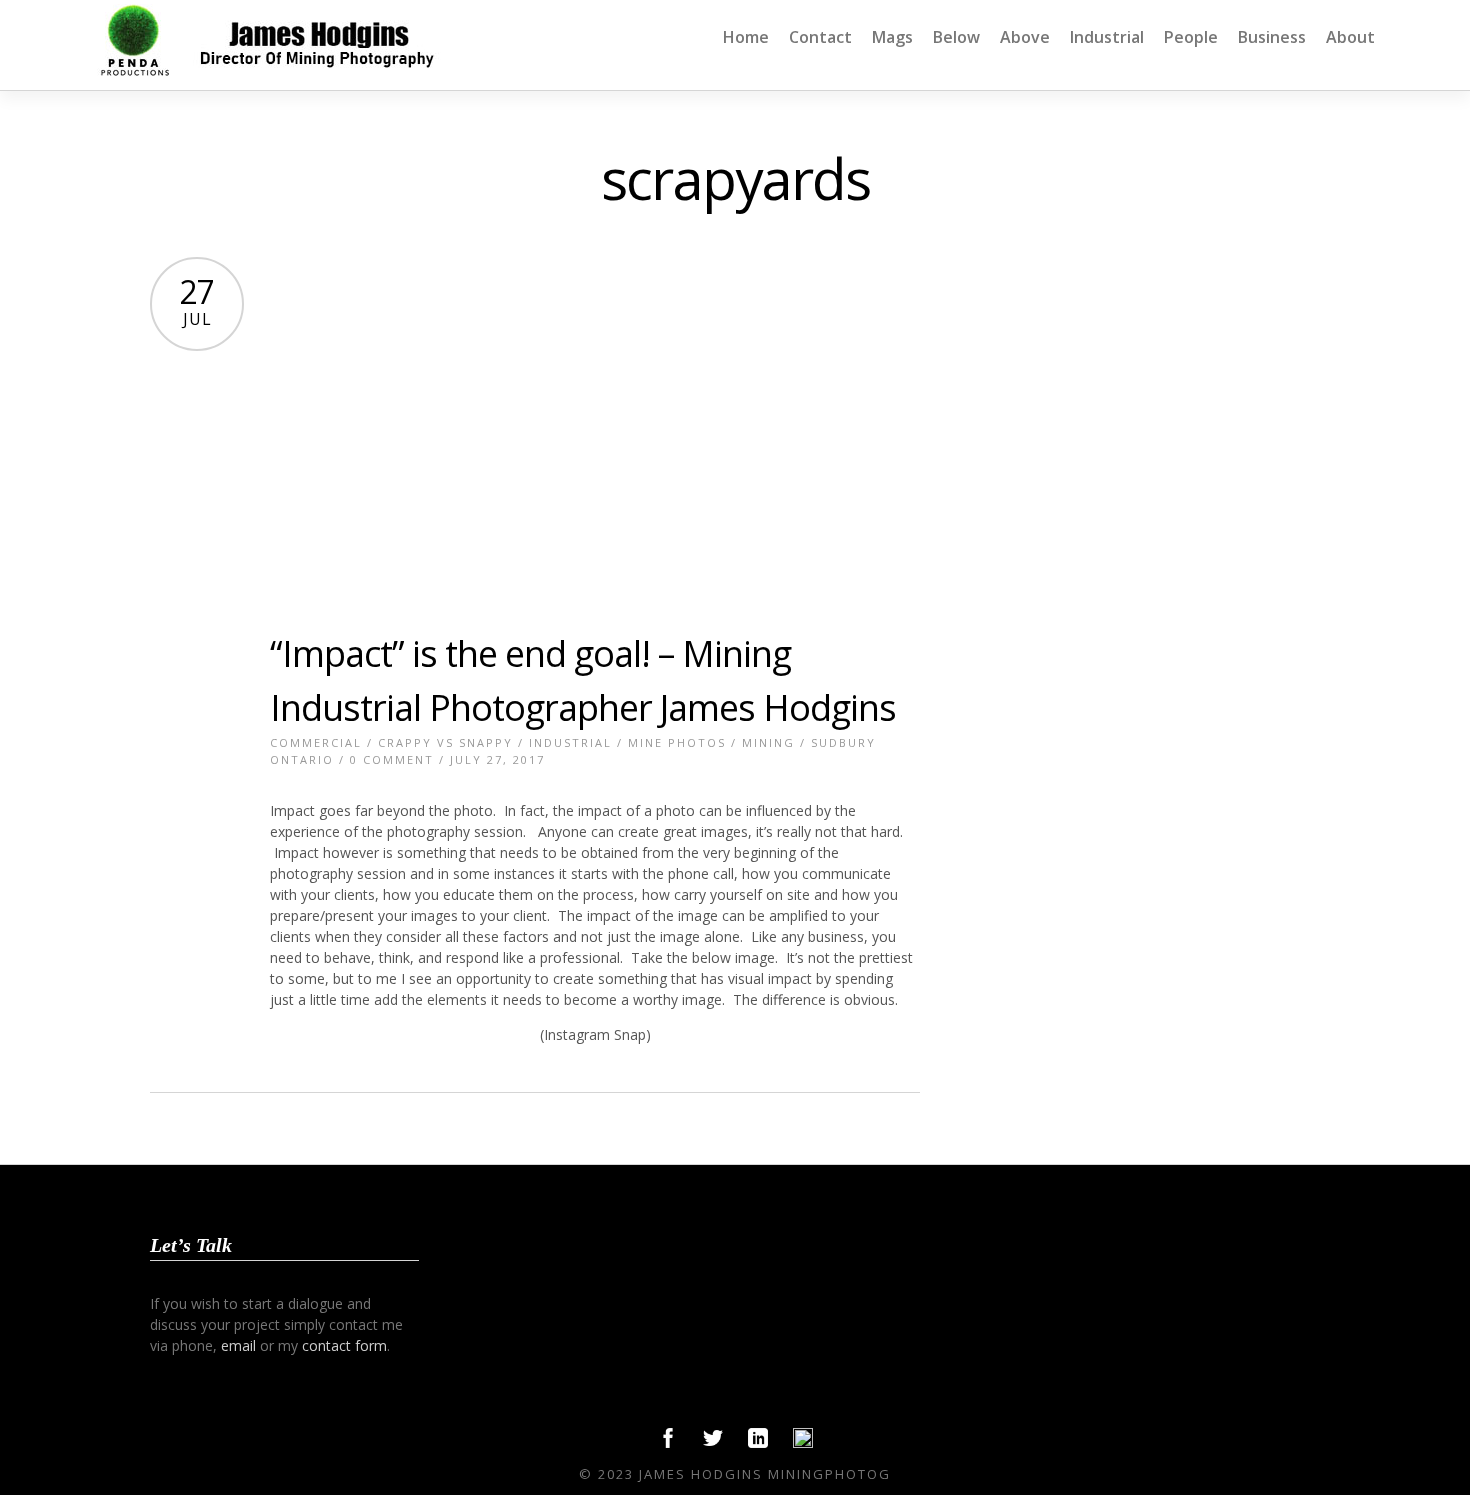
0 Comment (392, 759)
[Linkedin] (758, 1443)
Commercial (316, 742)
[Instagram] (803, 1443)
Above (1025, 37)
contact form (344, 1345)
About (1350, 37)
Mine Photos (677, 742)
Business (1272, 37)
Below (956, 37)
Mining (768, 742)
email (238, 1345)
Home (746, 37)
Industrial (1107, 37)
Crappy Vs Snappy (445, 742)
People (1191, 37)
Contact (820, 37)
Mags (892, 37)
